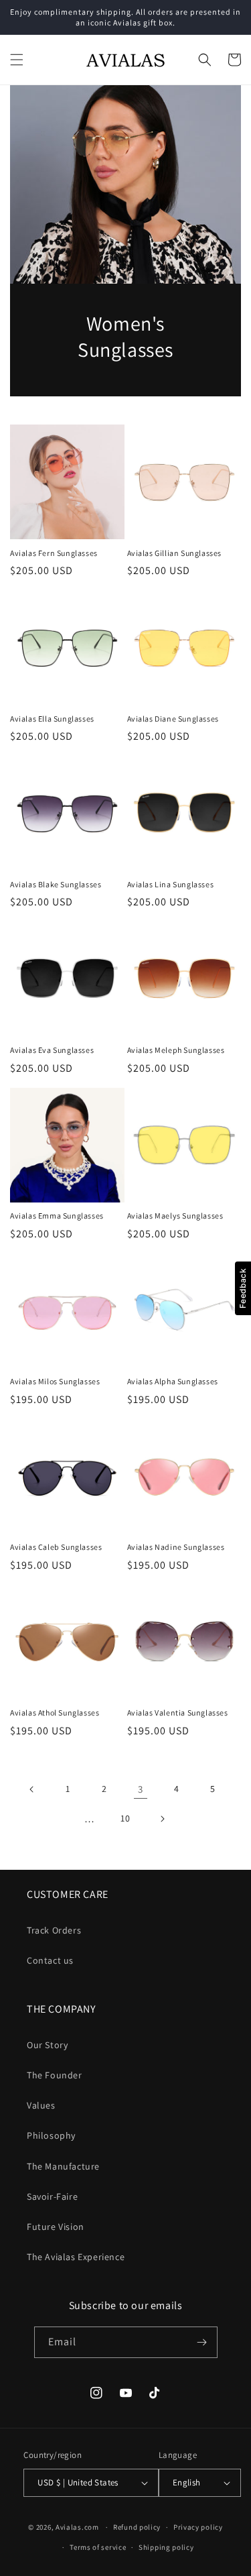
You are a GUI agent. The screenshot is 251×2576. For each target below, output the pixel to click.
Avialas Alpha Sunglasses (173, 1381)
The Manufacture (63, 2166)
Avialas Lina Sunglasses (171, 884)
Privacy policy (198, 2527)
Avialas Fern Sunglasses (54, 553)
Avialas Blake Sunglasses (56, 884)
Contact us (50, 1960)
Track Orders (54, 1930)
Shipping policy (166, 2547)
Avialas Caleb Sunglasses (56, 1547)
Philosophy (51, 2135)
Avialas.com (77, 2527)
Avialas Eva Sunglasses (52, 1050)
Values (41, 2105)
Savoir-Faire (52, 2196)
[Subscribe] (202, 2342)
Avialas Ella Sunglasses (52, 719)
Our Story (47, 2045)
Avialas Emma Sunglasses (57, 1216)
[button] (17, 60)
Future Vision (56, 2227)
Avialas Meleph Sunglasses (176, 1050)
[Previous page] (32, 1789)
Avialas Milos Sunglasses (55, 1381)
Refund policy (137, 2527)
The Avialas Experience (76, 2257)
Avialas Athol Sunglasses (55, 1713)
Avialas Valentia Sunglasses (178, 1713)
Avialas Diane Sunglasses (173, 719)
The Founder (55, 2075)
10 (125, 1818)
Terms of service (98, 2547)
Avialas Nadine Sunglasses (176, 1547)
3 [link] (141, 1789)
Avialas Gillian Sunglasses (175, 553)
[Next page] (162, 1819)
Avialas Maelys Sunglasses (175, 1216)
